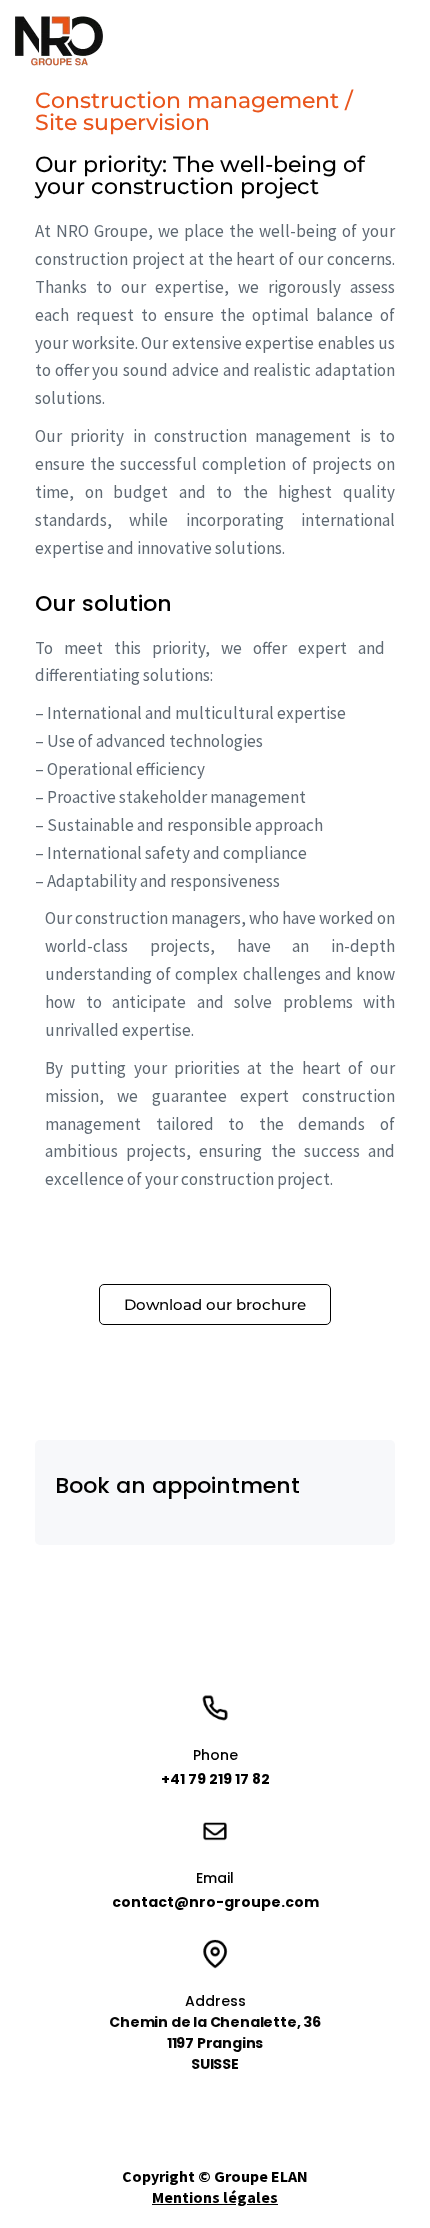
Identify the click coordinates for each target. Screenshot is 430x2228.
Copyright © (168, 2176)
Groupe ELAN (261, 2176)
